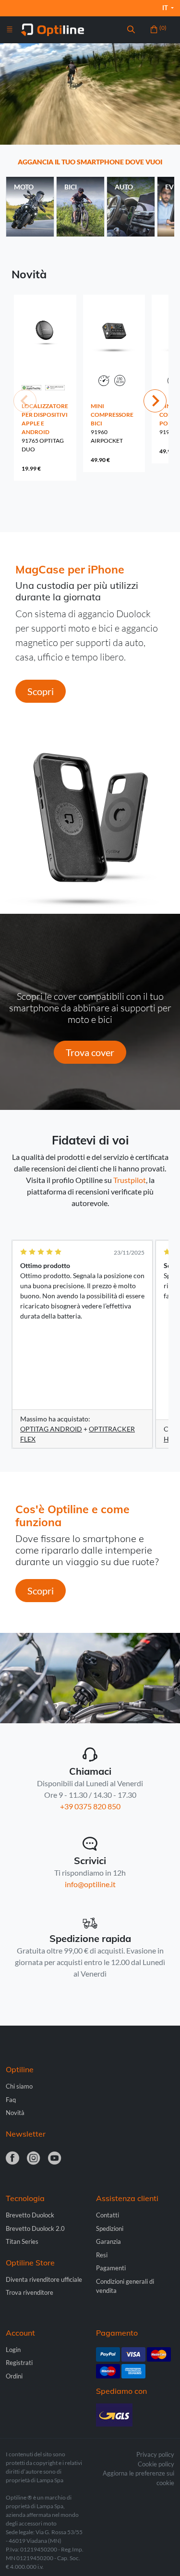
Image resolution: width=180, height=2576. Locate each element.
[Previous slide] (25, 401)
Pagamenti (111, 2268)
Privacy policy (155, 2454)
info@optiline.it (90, 1884)
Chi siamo (19, 2086)
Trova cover (90, 1052)
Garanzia (108, 2241)
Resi (102, 2255)
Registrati (19, 2363)
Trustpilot (130, 1180)
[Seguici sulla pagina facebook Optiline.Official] (12, 2159)
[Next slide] (155, 401)
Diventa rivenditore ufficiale (44, 2279)
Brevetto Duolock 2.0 (35, 2228)
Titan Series (22, 2241)
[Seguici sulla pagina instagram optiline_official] (34, 2159)
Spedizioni (110, 2228)
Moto (24, 187)
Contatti (108, 2215)
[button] (131, 30)
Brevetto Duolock (30, 2215)
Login (13, 2350)
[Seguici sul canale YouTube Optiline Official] (55, 2159)
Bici (71, 187)
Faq (11, 2100)
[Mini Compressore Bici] (114, 349)
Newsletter (26, 2134)
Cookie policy (156, 2464)
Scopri (41, 691)
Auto (124, 187)
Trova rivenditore (30, 2292)
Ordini (14, 2376)
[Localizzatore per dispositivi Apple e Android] (45, 349)
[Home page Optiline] (53, 29)
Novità (15, 2113)
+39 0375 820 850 (90, 1806)
